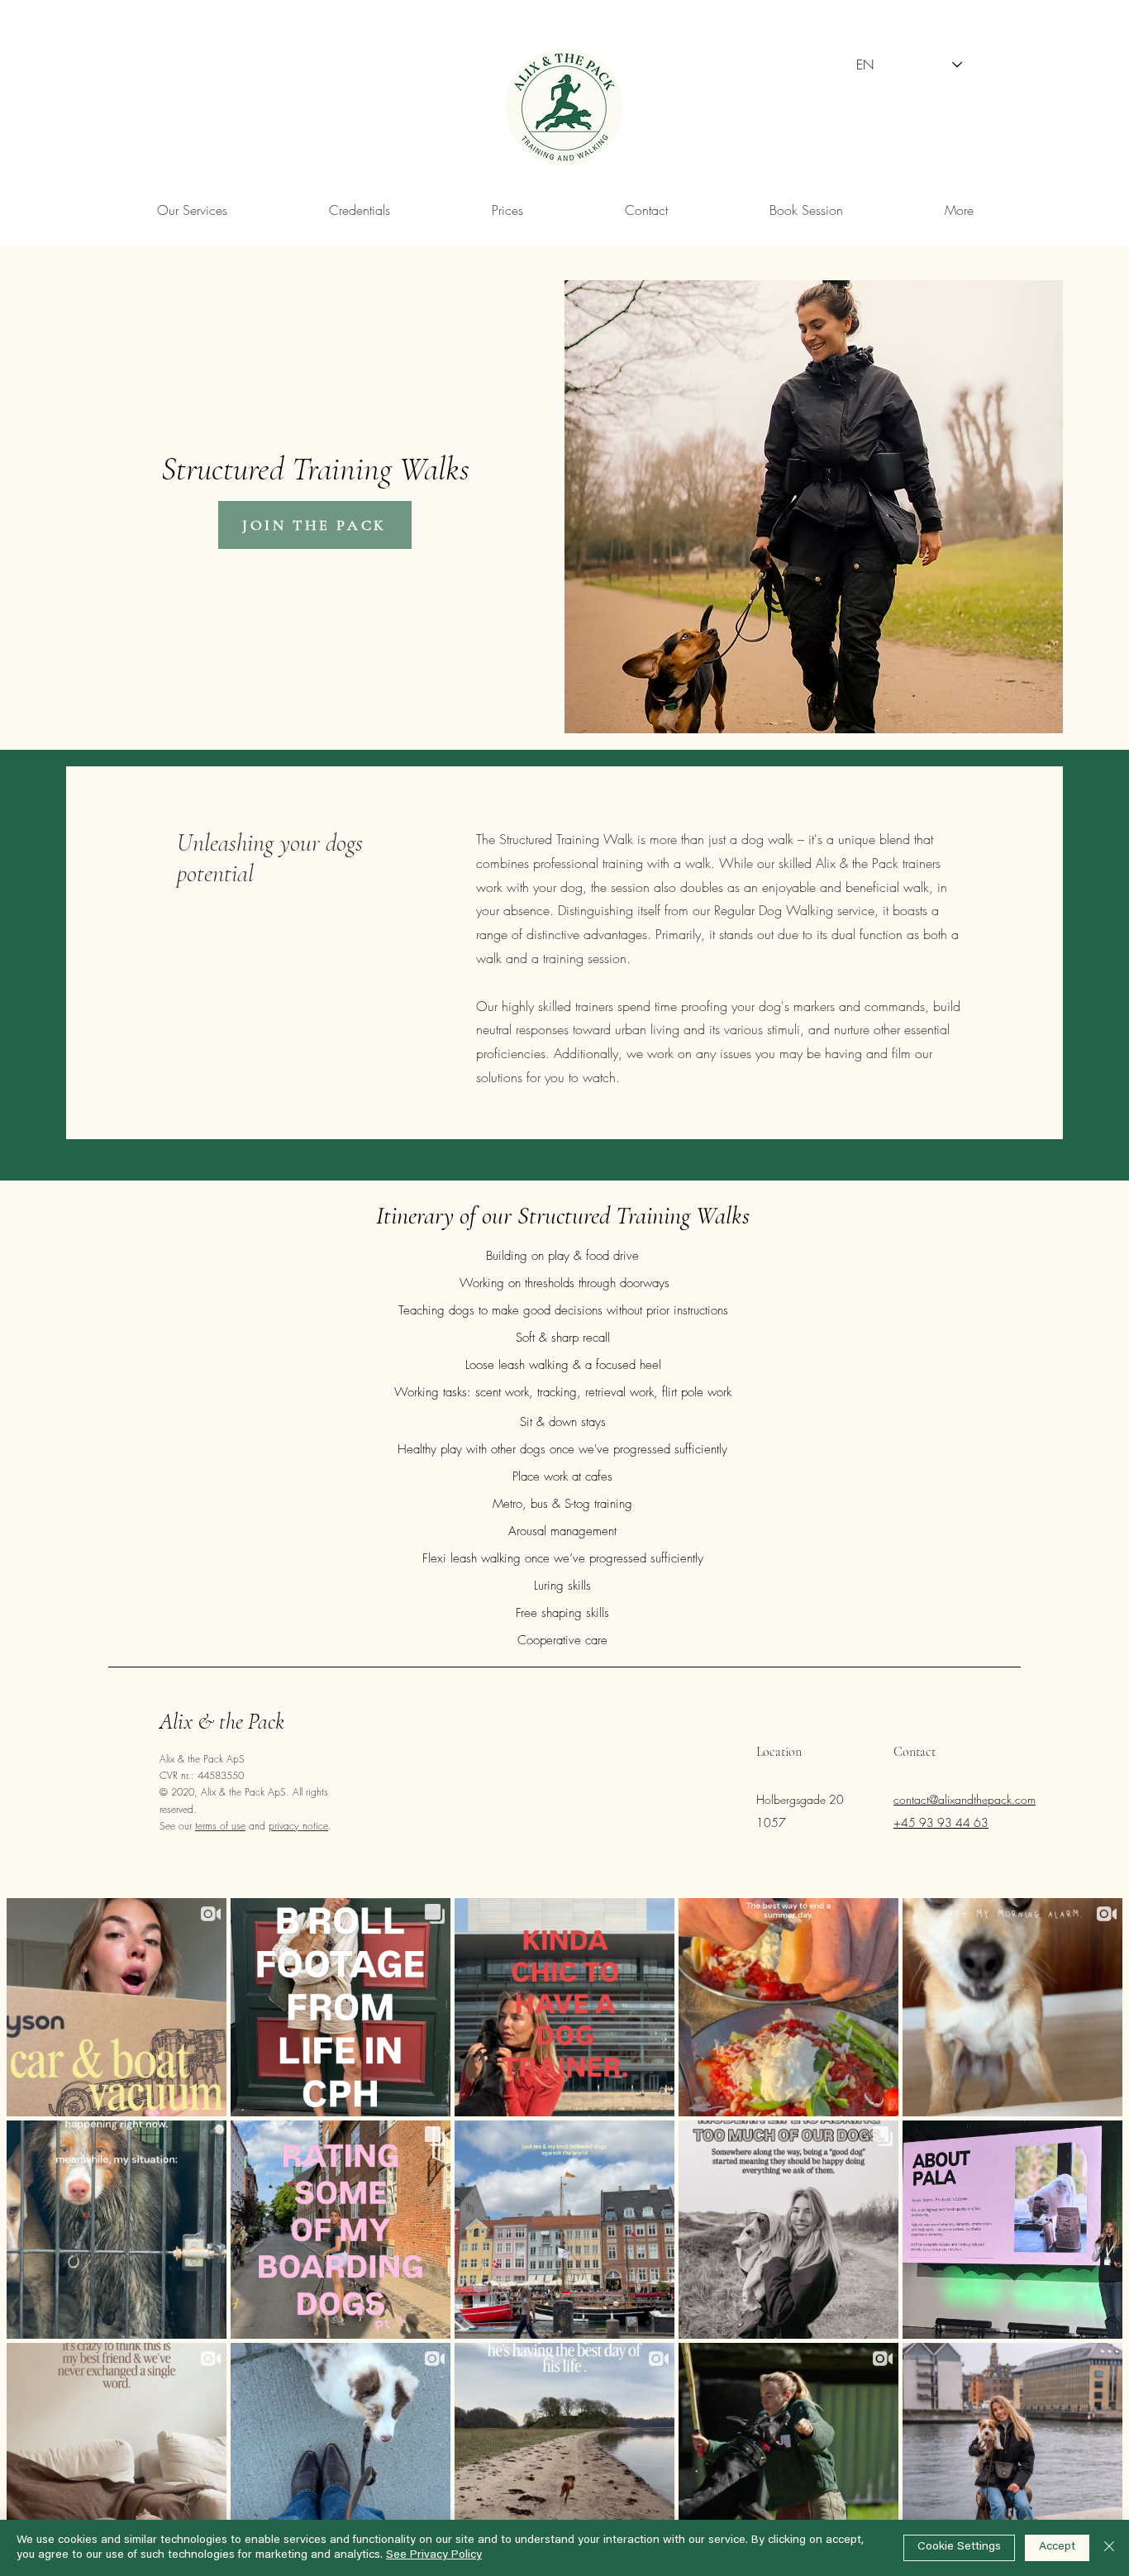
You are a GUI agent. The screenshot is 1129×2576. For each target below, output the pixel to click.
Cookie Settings (959, 2547)
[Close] (1109, 2548)
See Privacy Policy (434, 2555)
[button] (959, 210)
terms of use (220, 1826)
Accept (1057, 2547)
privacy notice (298, 1826)
